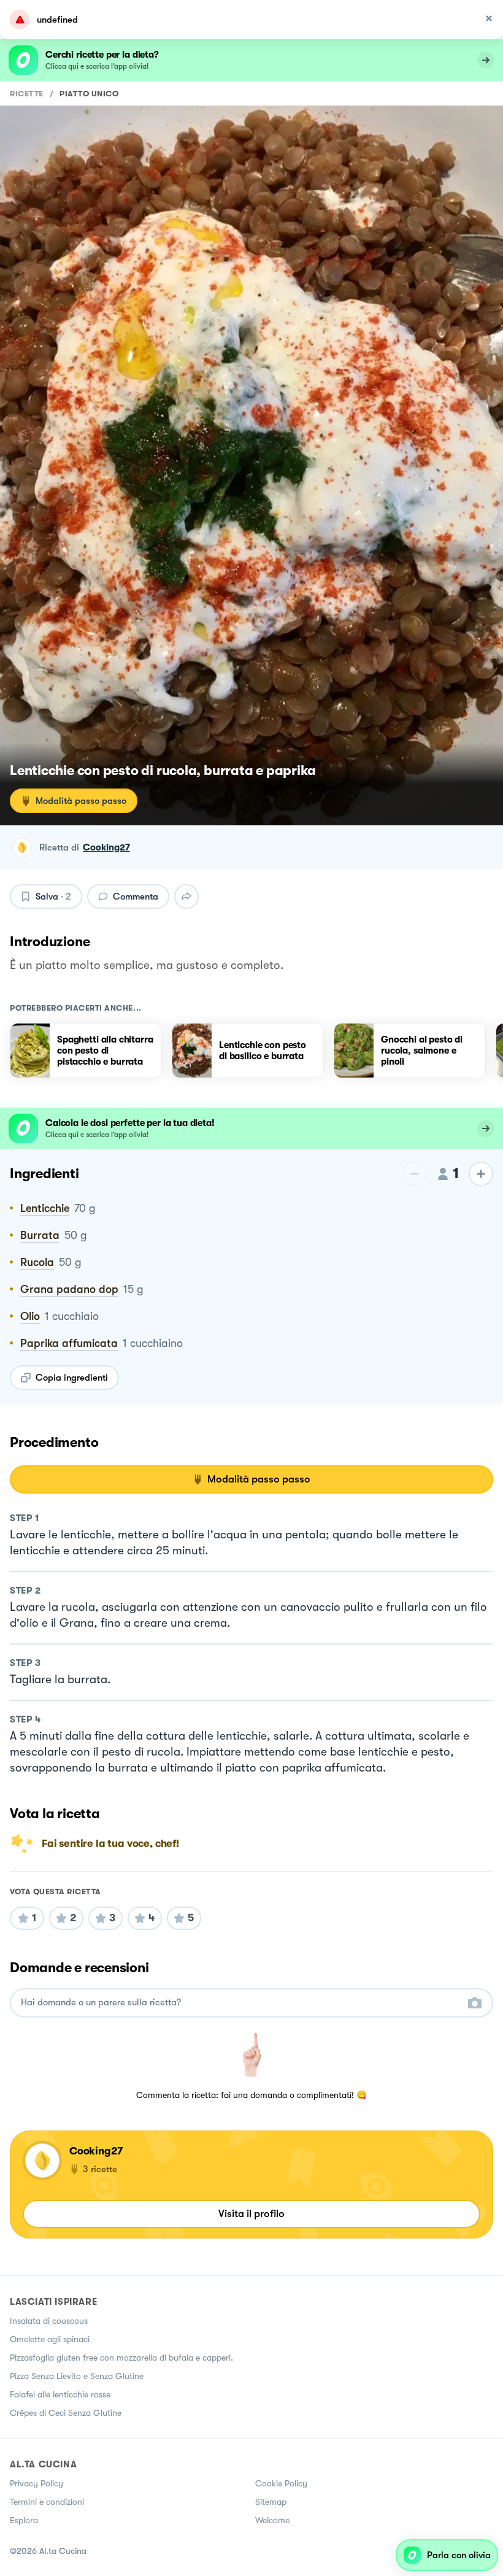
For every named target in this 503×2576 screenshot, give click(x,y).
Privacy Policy (36, 2483)
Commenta (136, 897)
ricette (27, 94)
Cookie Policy (281, 2483)
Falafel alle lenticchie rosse (60, 2394)
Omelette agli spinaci (50, 2339)
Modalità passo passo (81, 801)
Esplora (24, 2520)
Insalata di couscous (49, 2321)
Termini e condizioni (47, 2502)
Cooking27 (106, 847)
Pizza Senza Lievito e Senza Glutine (77, 2376)
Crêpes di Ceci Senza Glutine (66, 2413)
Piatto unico (89, 94)
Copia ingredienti (72, 1378)
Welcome (272, 2520)
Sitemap (271, 2502)
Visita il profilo (251, 2214)
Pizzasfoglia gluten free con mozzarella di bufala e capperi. (121, 2358)
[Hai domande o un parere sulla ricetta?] (240, 2003)
